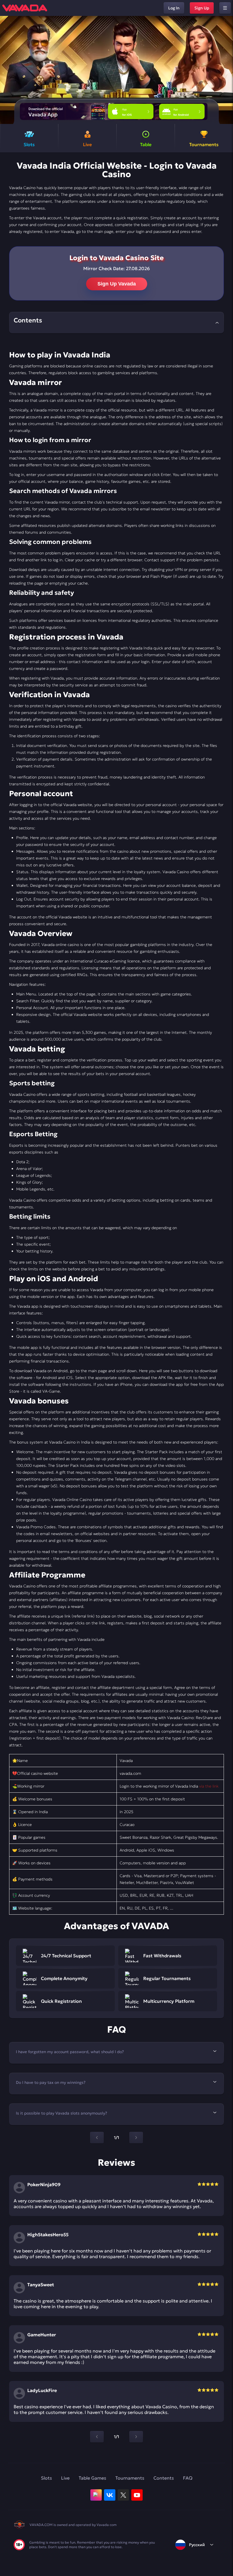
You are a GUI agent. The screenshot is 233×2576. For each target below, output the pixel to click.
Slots (46, 2478)
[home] (25, 8)
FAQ (188, 2478)
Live (65, 2478)
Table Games (92, 2478)
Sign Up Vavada (117, 284)
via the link (209, 1786)
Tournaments (130, 2478)
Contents (164, 2478)
